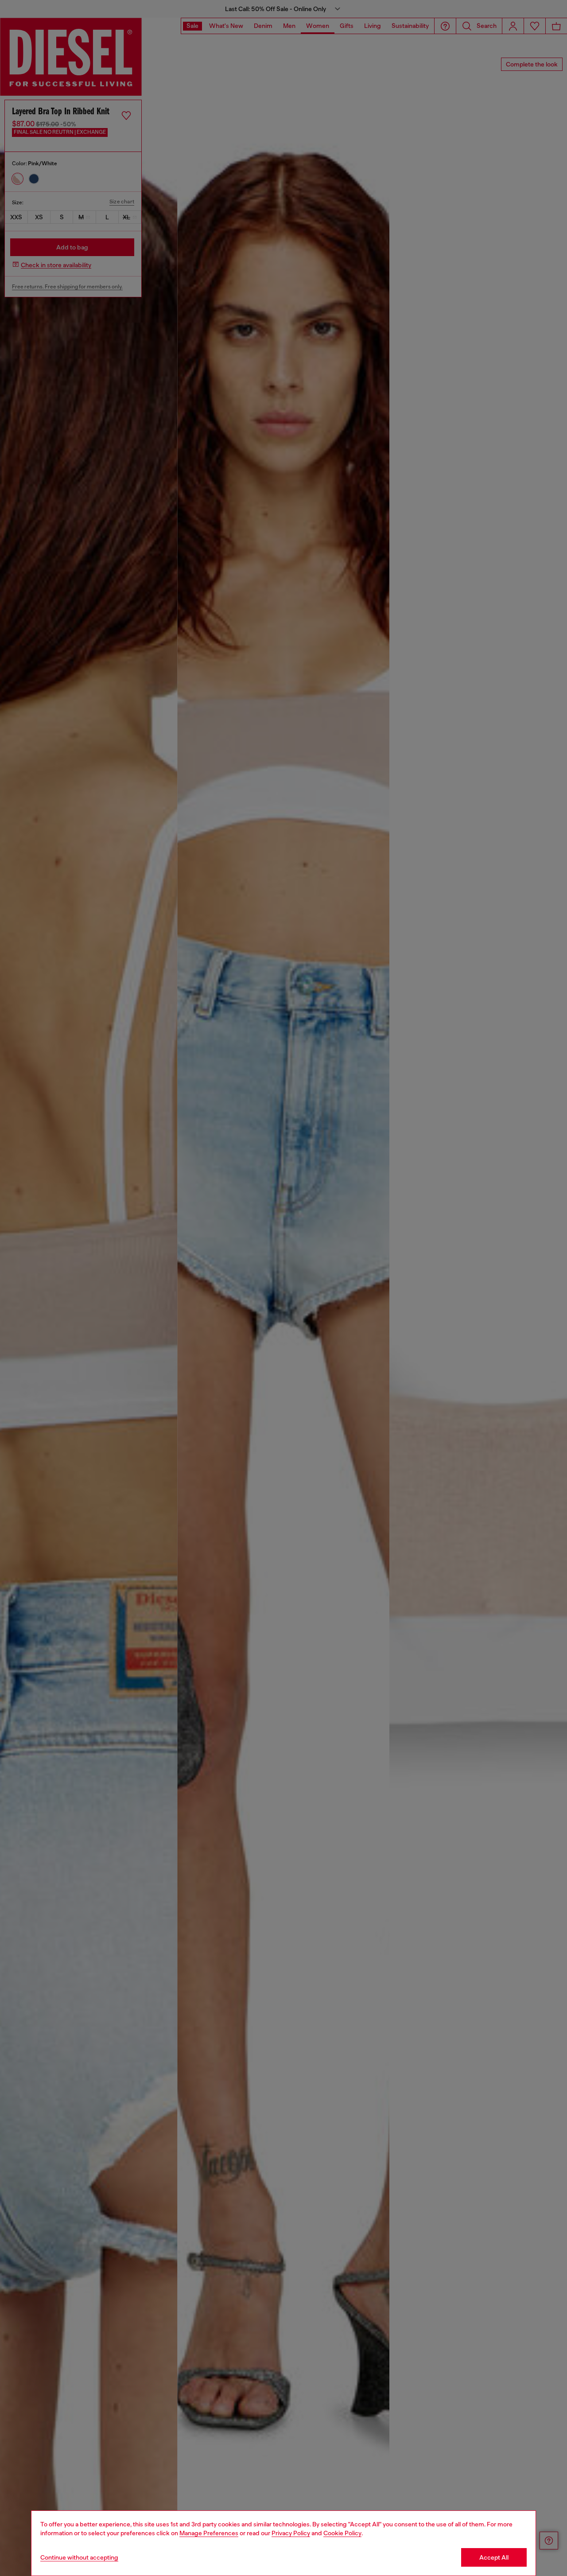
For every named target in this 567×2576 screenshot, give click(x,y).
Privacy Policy (291, 2533)
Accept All (494, 2557)
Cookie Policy (342, 2533)
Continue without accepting (79, 2557)
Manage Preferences (209, 2533)
